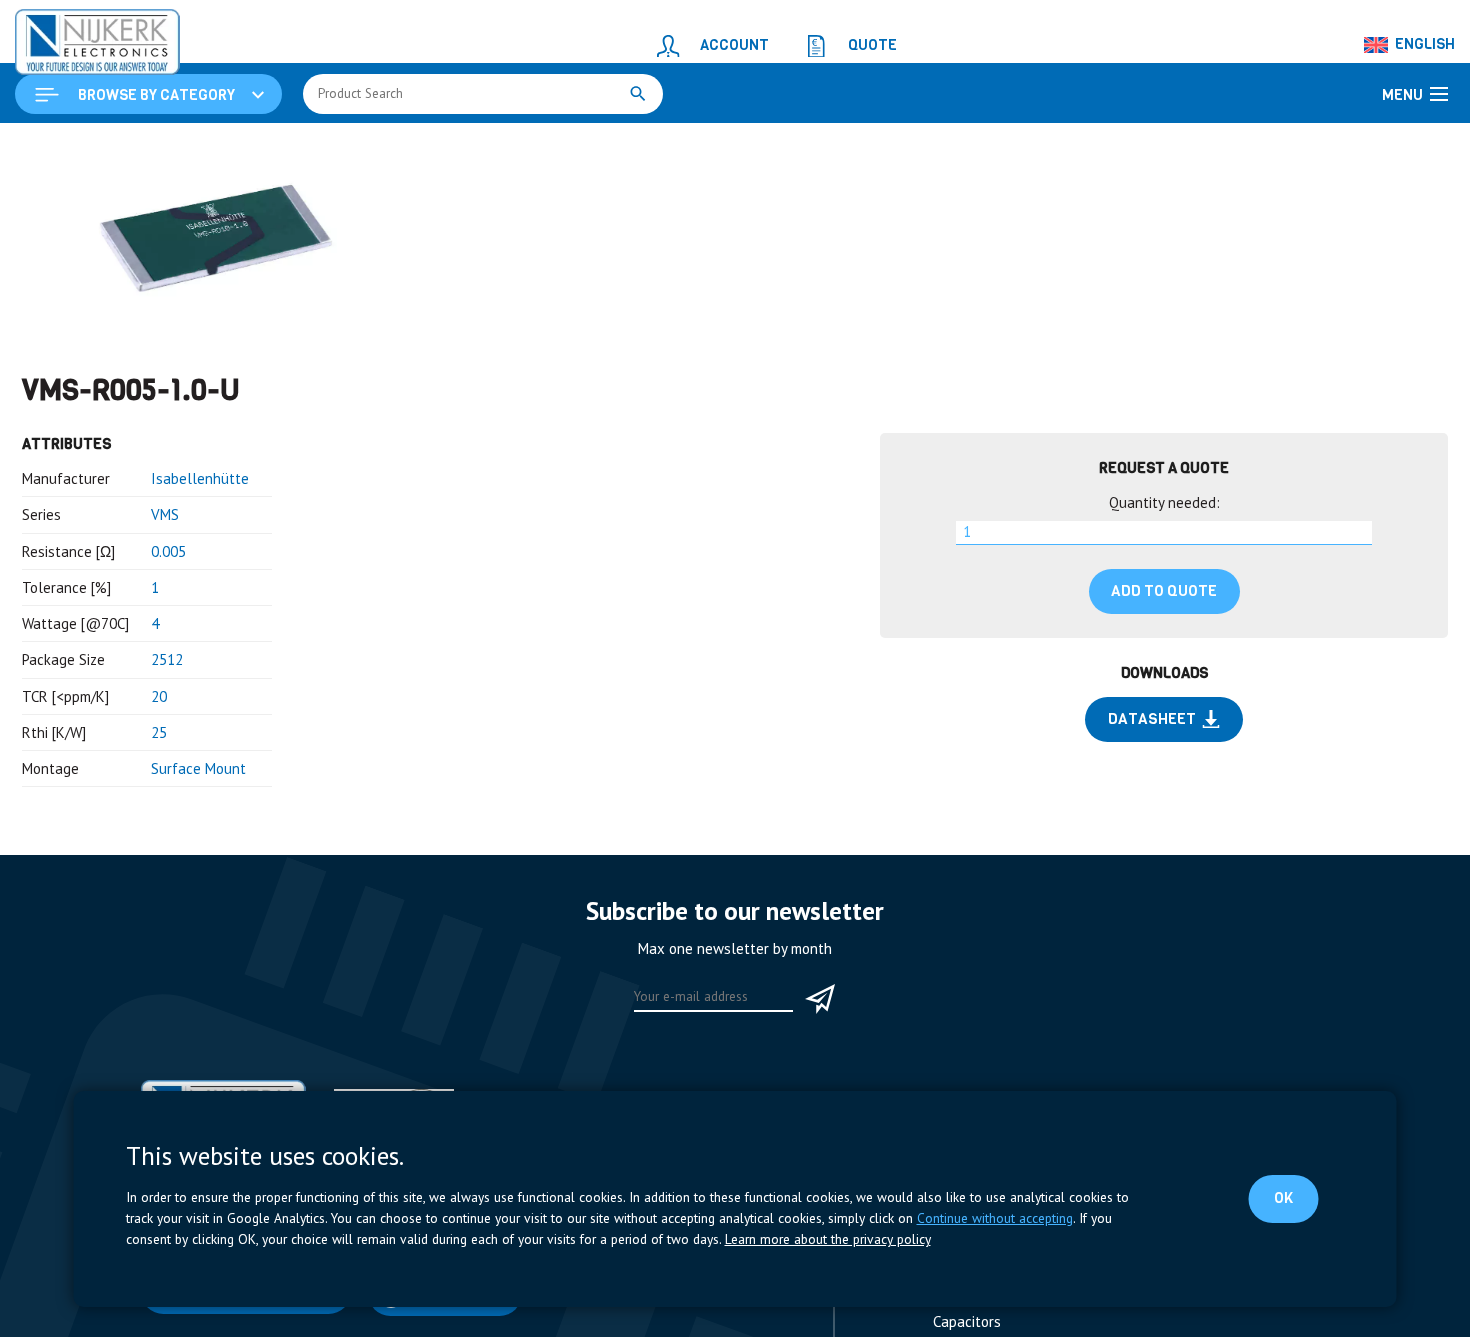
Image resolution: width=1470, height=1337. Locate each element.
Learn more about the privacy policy (828, 1239)
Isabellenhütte (200, 601)
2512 (167, 782)
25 (159, 855)
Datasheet (1151, 842)
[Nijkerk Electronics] (75, 36)
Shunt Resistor (433, 146)
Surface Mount (198, 891)
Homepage (57, 146)
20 (159, 819)
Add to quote (1164, 714)
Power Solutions (237, 146)
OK (1286, 1198)
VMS (165, 637)
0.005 (168, 674)
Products (138, 146)
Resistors (337, 146)
